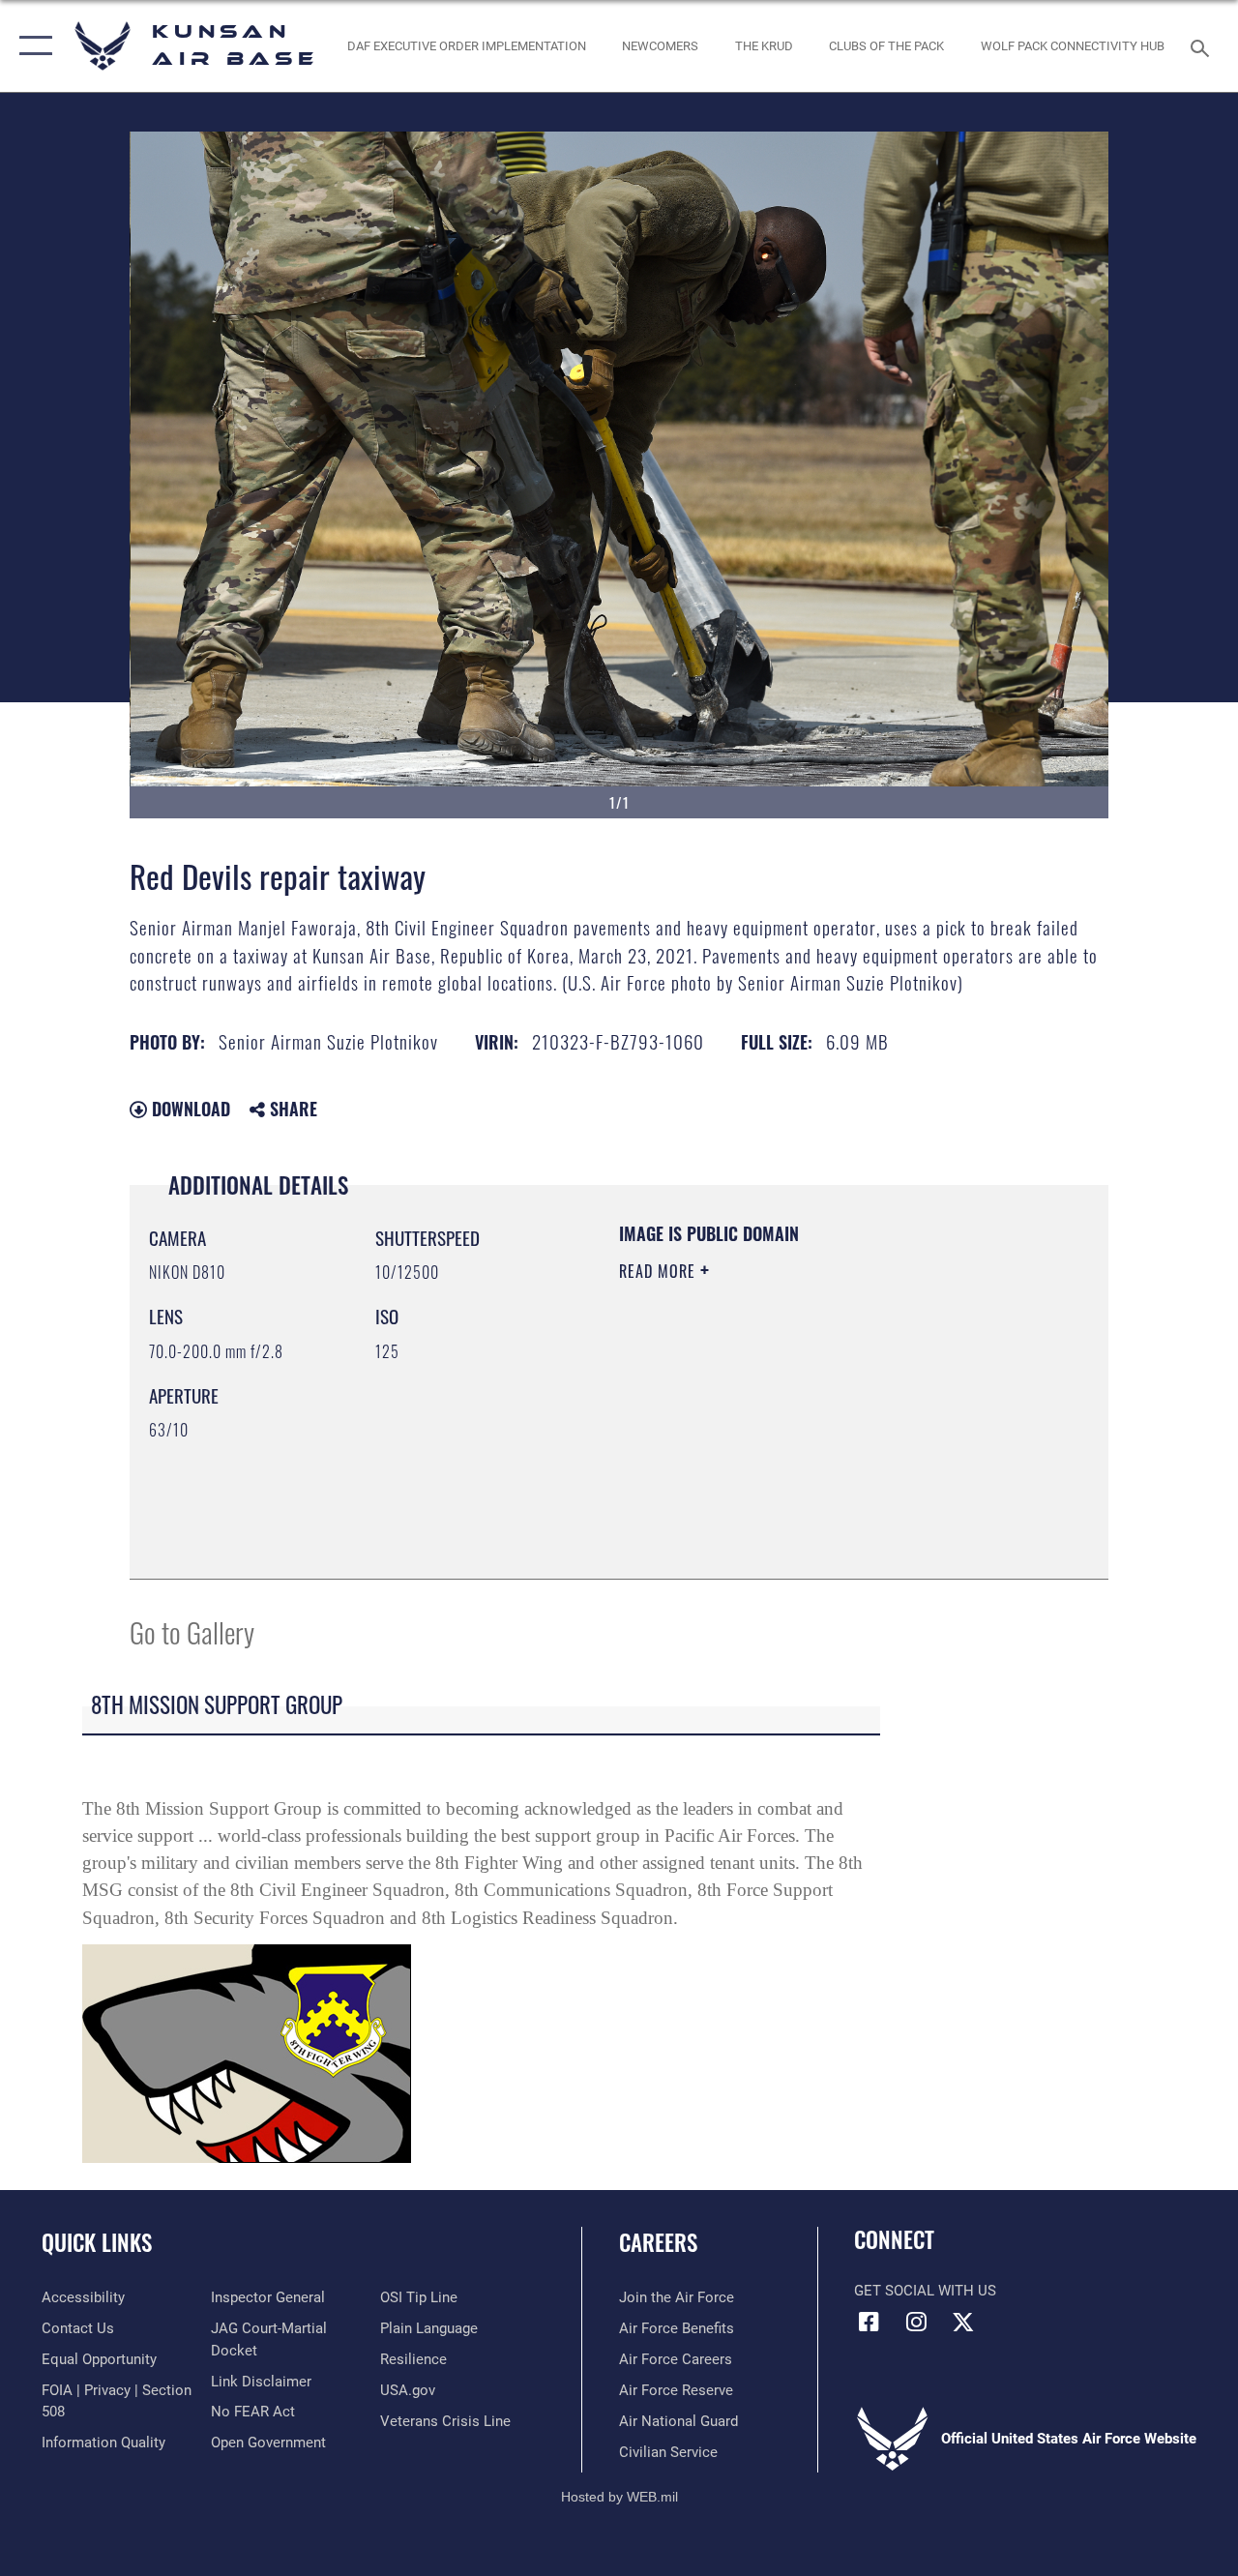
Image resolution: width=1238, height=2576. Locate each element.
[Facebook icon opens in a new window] (869, 2322)
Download (189, 1109)
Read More (660, 1271)
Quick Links (97, 2243)
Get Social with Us (925, 2291)
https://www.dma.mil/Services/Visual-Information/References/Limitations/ (792, 1435)
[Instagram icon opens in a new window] (916, 2322)
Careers (658, 2243)
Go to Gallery (192, 1631)
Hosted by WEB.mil (619, 2497)
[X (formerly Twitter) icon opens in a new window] (963, 2322)
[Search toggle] (1203, 46)
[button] (31, 46)
